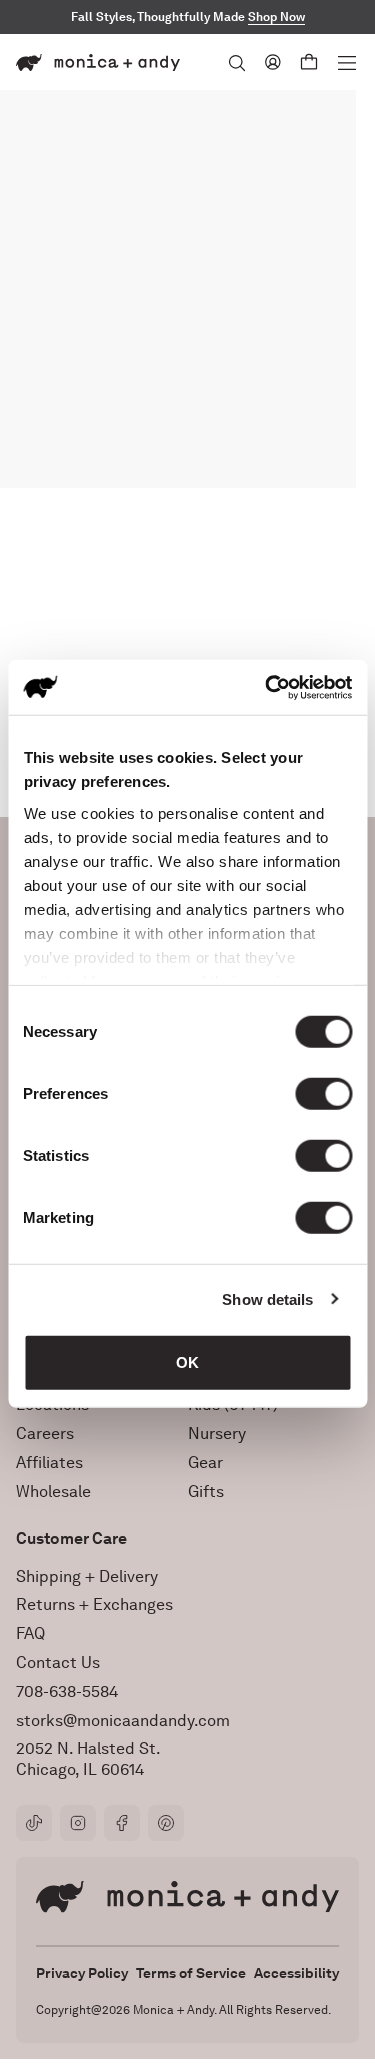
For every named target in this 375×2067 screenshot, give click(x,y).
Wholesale (53, 1491)
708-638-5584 (67, 1691)
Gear (205, 1462)
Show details (267, 1298)
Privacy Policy (82, 1973)
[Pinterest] (166, 1823)
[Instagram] (78, 1823)
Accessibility (296, 1973)
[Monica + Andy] (98, 62)
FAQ (30, 1633)
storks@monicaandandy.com (123, 1720)
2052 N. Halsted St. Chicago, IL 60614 (88, 1759)
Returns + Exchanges (94, 1604)
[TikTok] (34, 1823)
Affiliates (49, 1462)
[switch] (323, 1094)
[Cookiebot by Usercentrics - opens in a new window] (267, 687)
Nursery (217, 1433)
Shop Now (276, 17)
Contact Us (58, 1662)
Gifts (206, 1491)
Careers (45, 1433)
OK (187, 1362)
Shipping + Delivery (87, 1576)
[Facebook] (122, 1823)
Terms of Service (191, 1973)
